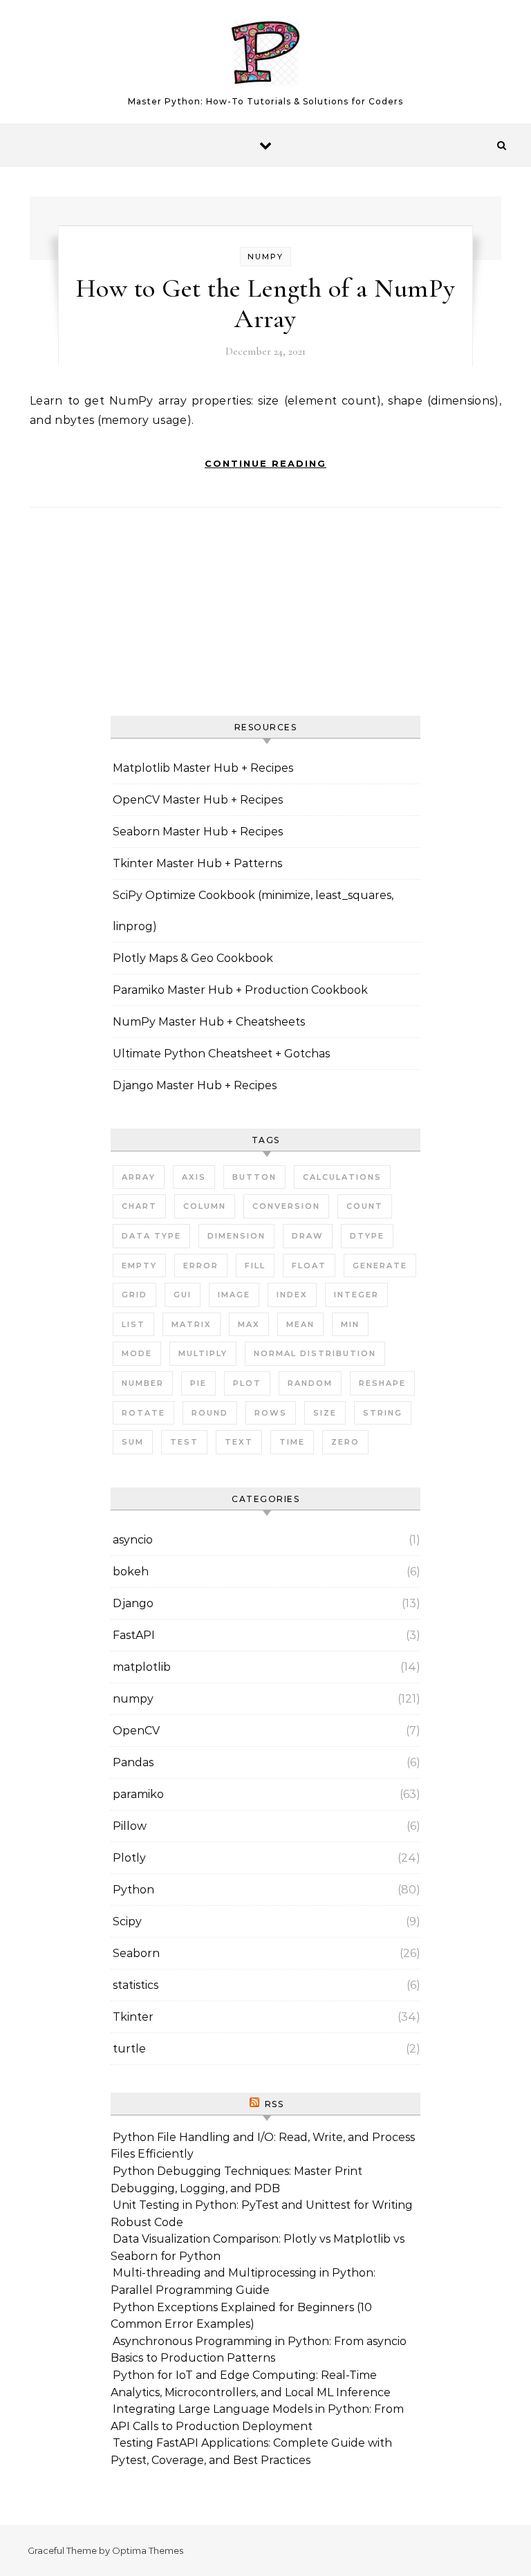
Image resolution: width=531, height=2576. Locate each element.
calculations (342, 1177)
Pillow (130, 1826)
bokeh (131, 1572)
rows (271, 1413)
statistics (136, 1985)
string (383, 1413)
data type (151, 1236)
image (234, 1295)
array (139, 1177)
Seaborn (136, 1953)
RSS (274, 2104)
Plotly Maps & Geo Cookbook (193, 958)
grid (134, 1295)
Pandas (133, 1762)
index (292, 1295)
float (309, 1266)
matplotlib (142, 1667)
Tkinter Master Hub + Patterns (197, 863)
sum (133, 1442)
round (210, 1413)
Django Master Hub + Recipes (195, 1085)
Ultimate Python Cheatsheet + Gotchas (221, 1054)
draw (308, 1236)
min (350, 1324)
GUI (183, 1295)
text (239, 1442)
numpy (265, 257)
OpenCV (136, 1731)
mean (300, 1324)
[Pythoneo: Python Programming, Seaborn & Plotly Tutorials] (265, 56)
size (325, 1413)
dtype (367, 1236)
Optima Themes (148, 2550)
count (365, 1206)
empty (139, 1266)
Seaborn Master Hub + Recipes (198, 832)
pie (198, 1383)
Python (133, 1890)
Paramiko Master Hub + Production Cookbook (240, 990)
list (133, 1324)
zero (345, 1442)
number (143, 1383)
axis (194, 1177)
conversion (286, 1206)
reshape (382, 1383)
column (205, 1206)
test (184, 1442)
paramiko (138, 1794)
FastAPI (134, 1635)
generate (380, 1266)
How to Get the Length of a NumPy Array (266, 304)
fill (255, 1266)
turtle (129, 2049)
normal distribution (315, 1353)
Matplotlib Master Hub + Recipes (203, 768)
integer (356, 1295)
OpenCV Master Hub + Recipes (198, 800)
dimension (236, 1236)
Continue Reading (265, 463)
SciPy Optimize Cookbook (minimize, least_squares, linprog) (253, 911)
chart (139, 1206)
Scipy (127, 1921)
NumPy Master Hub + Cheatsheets (209, 1022)
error (201, 1266)
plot (247, 1383)
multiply (203, 1353)
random (310, 1383)
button (254, 1177)
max (249, 1324)
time (292, 1442)
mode (137, 1353)
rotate (143, 1413)
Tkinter (133, 2017)
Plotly (129, 1858)
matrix (192, 1324)
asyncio (133, 1540)
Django (133, 1603)
